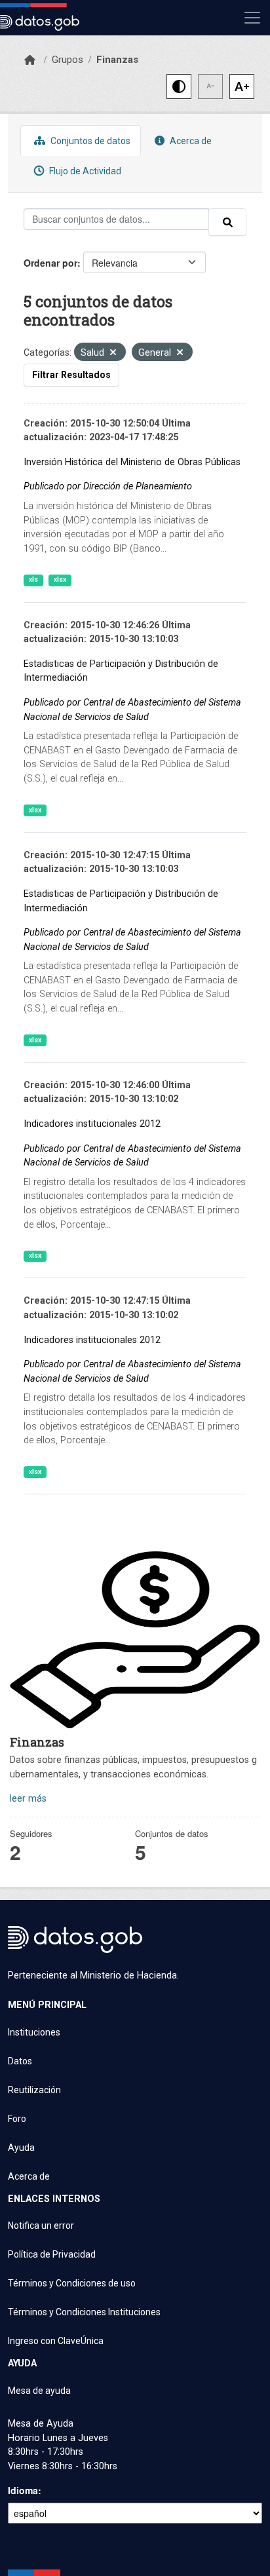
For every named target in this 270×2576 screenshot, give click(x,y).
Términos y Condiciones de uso (72, 2283)
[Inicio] (30, 60)
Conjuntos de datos (89, 141)
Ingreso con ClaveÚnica (56, 2341)
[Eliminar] (113, 353)
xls (33, 579)
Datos (20, 2061)
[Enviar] (227, 222)
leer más (28, 1799)
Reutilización (34, 2090)
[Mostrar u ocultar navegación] (252, 18)
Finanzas (117, 60)
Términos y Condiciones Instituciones (84, 2312)
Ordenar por (50, 263)
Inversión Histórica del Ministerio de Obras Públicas (132, 462)
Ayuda (21, 2148)
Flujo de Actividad (84, 171)
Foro (17, 2119)
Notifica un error (41, 2226)
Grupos (67, 60)
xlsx (60, 579)
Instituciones (34, 2032)
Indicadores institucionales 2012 (92, 1124)
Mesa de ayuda (39, 2391)
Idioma (23, 2490)
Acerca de (190, 141)
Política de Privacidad (52, 2254)
